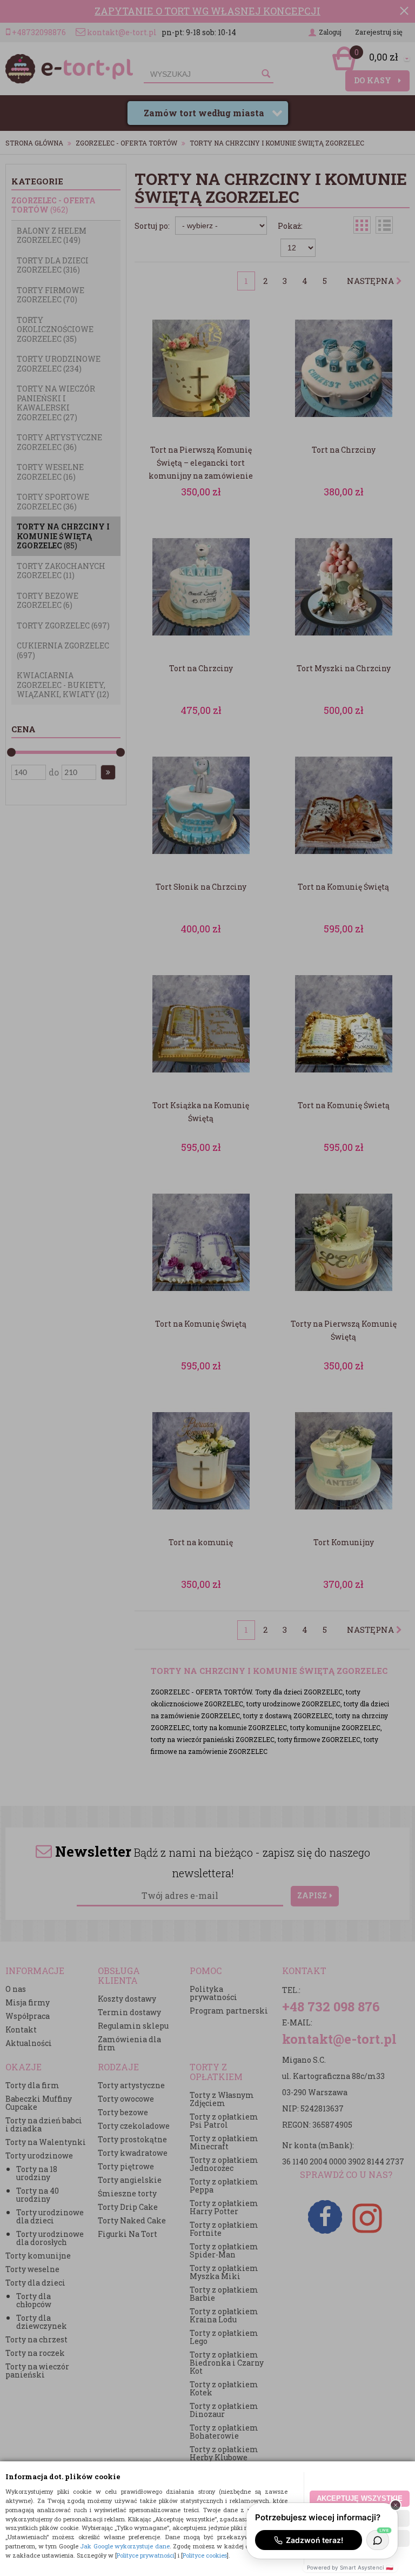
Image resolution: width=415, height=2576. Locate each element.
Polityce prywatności (146, 2555)
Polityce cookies (205, 2555)
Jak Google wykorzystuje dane (125, 2546)
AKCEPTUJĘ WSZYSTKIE (360, 2498)
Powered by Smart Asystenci (350, 2567)
